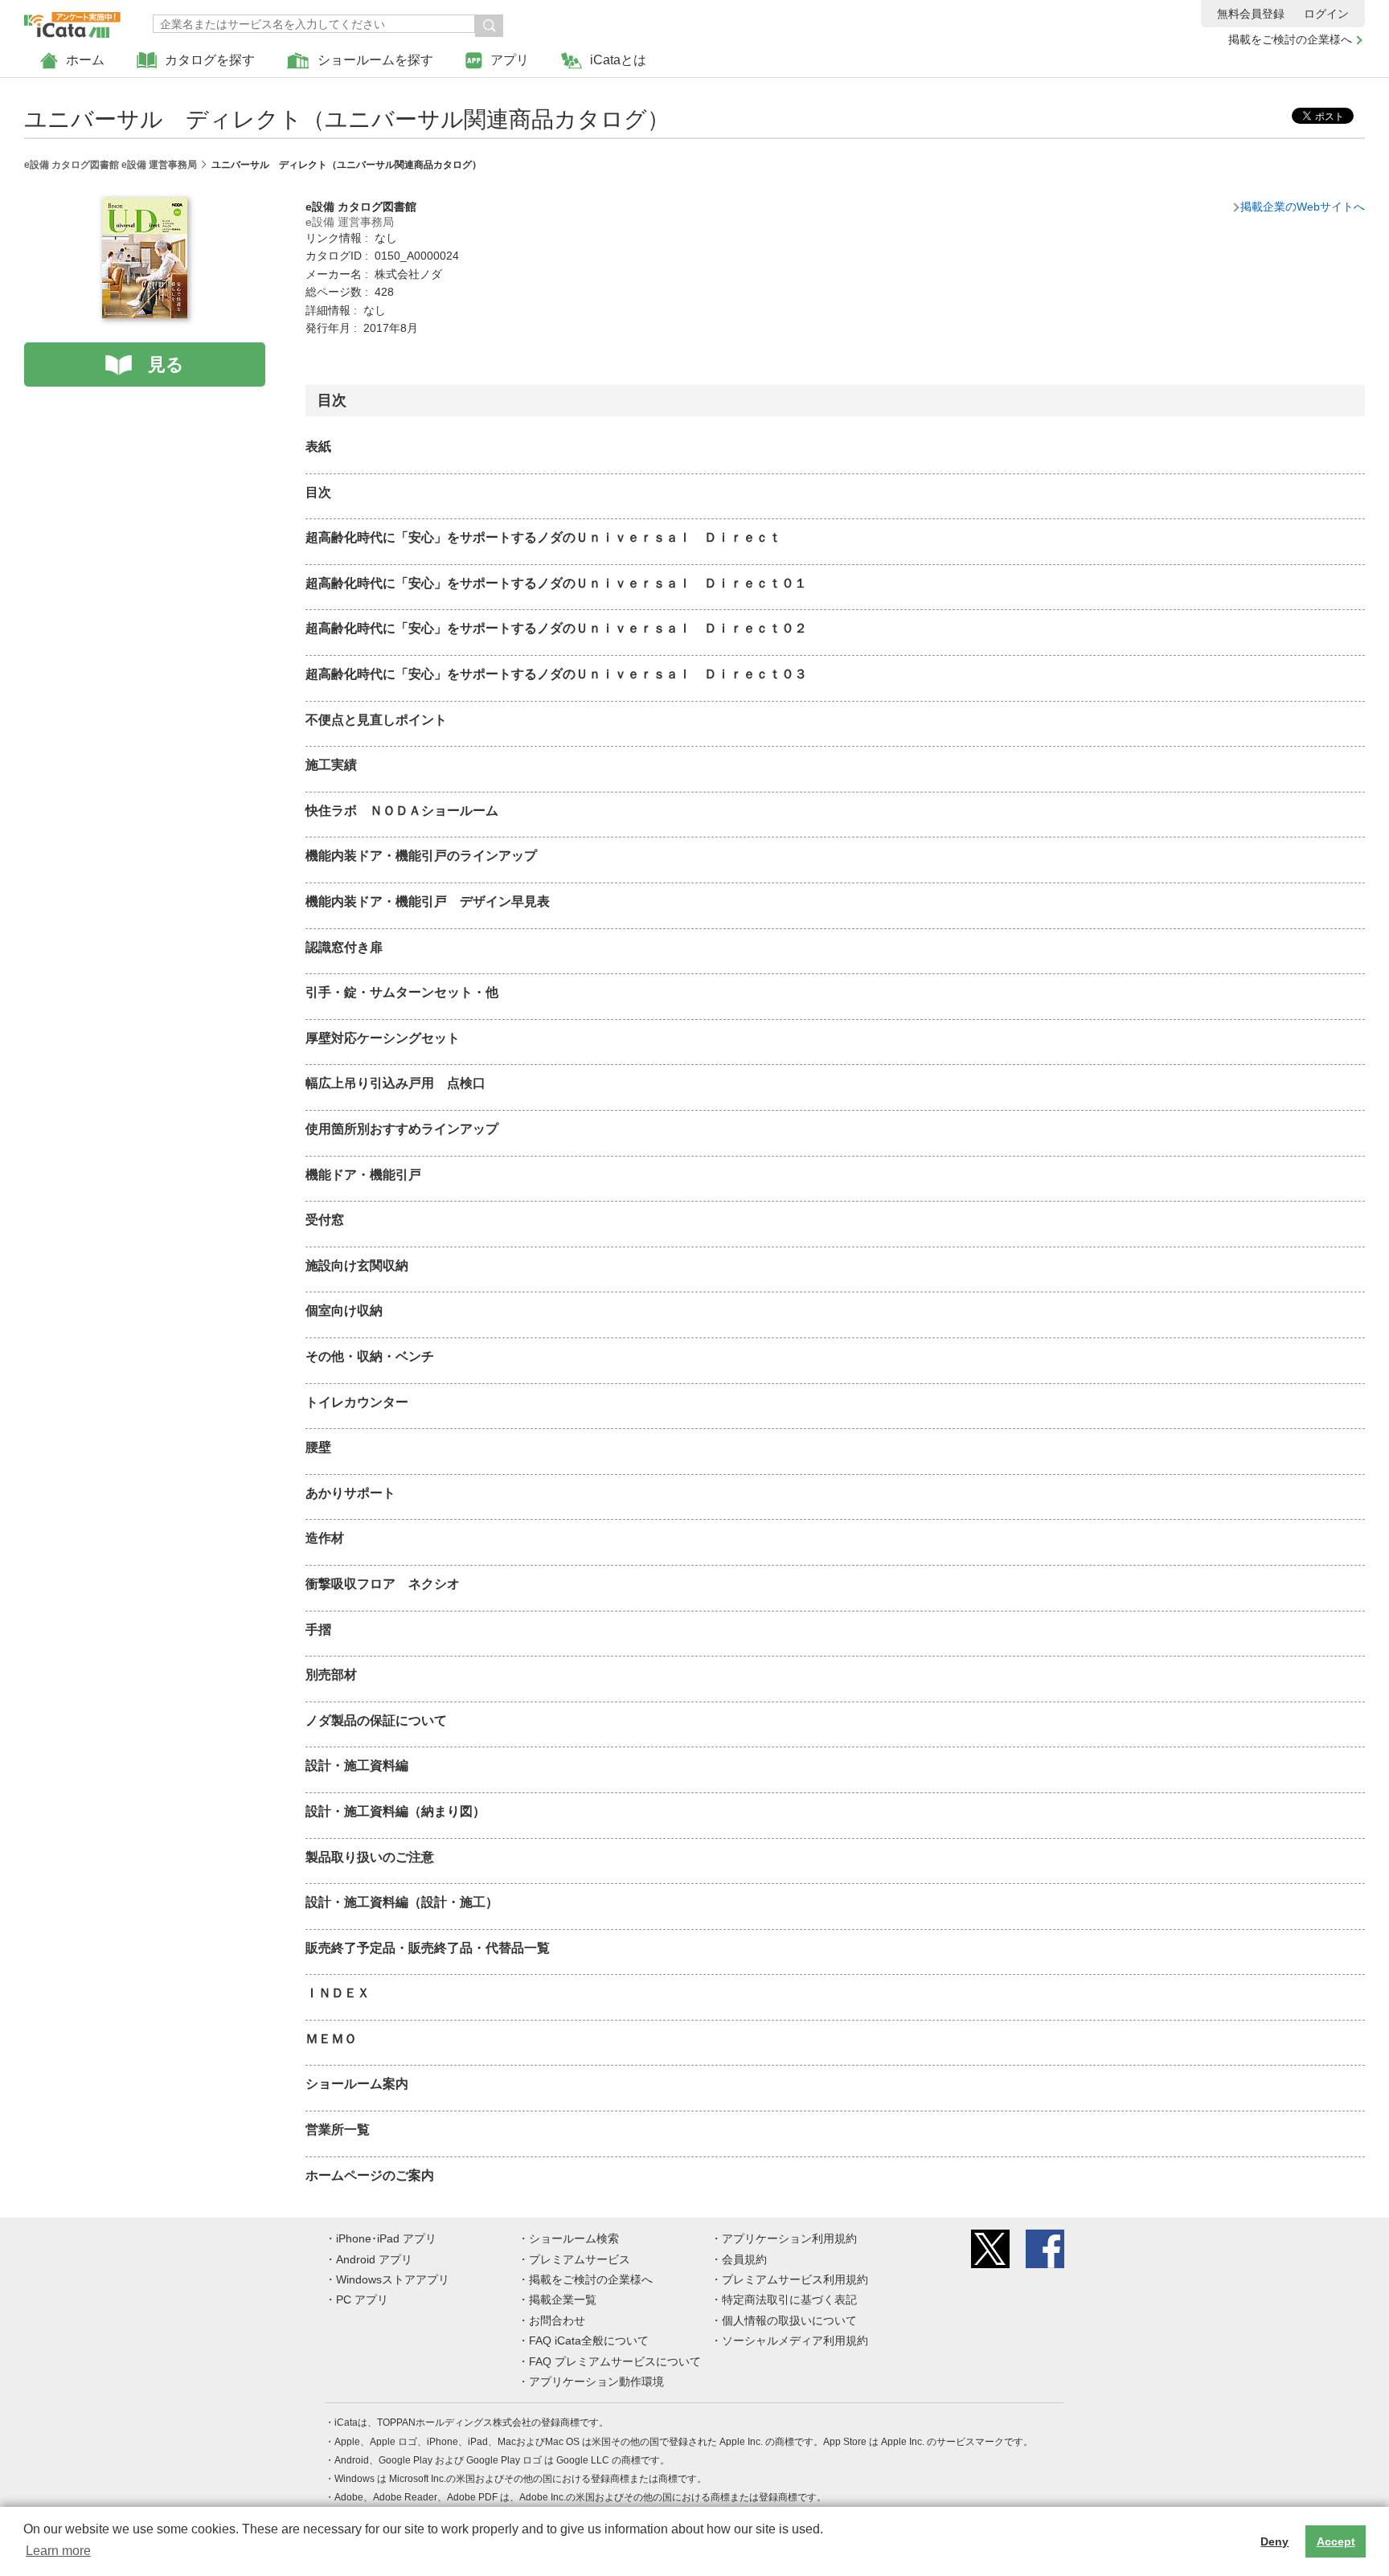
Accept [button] (1336, 2541)
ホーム (85, 60)
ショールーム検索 (574, 2238)
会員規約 (744, 2259)
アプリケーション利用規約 (789, 2238)
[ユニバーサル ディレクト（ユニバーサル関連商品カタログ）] (145, 207)
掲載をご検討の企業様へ (1290, 39)
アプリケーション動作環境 (596, 2381)
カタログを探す (210, 60)
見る (166, 364)
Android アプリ (374, 2259)
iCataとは (618, 60)
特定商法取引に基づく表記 (789, 2300)
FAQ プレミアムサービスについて (615, 2361)
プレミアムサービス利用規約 (795, 2279)
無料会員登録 (1251, 14)
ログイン (1326, 14)
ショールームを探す (375, 60)
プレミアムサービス (580, 2259)
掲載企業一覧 (563, 2300)
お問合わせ (557, 2320)
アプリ (510, 60)
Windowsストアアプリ (393, 2279)
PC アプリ (362, 2300)
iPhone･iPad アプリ (386, 2238)
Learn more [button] (58, 2551)
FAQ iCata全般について (589, 2341)
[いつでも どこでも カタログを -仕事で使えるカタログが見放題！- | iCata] (72, 21)
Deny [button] (1274, 2541)
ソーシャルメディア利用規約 (795, 2341)
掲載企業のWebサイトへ (1303, 207)
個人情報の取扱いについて (789, 2320)
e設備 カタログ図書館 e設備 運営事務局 (111, 165)
